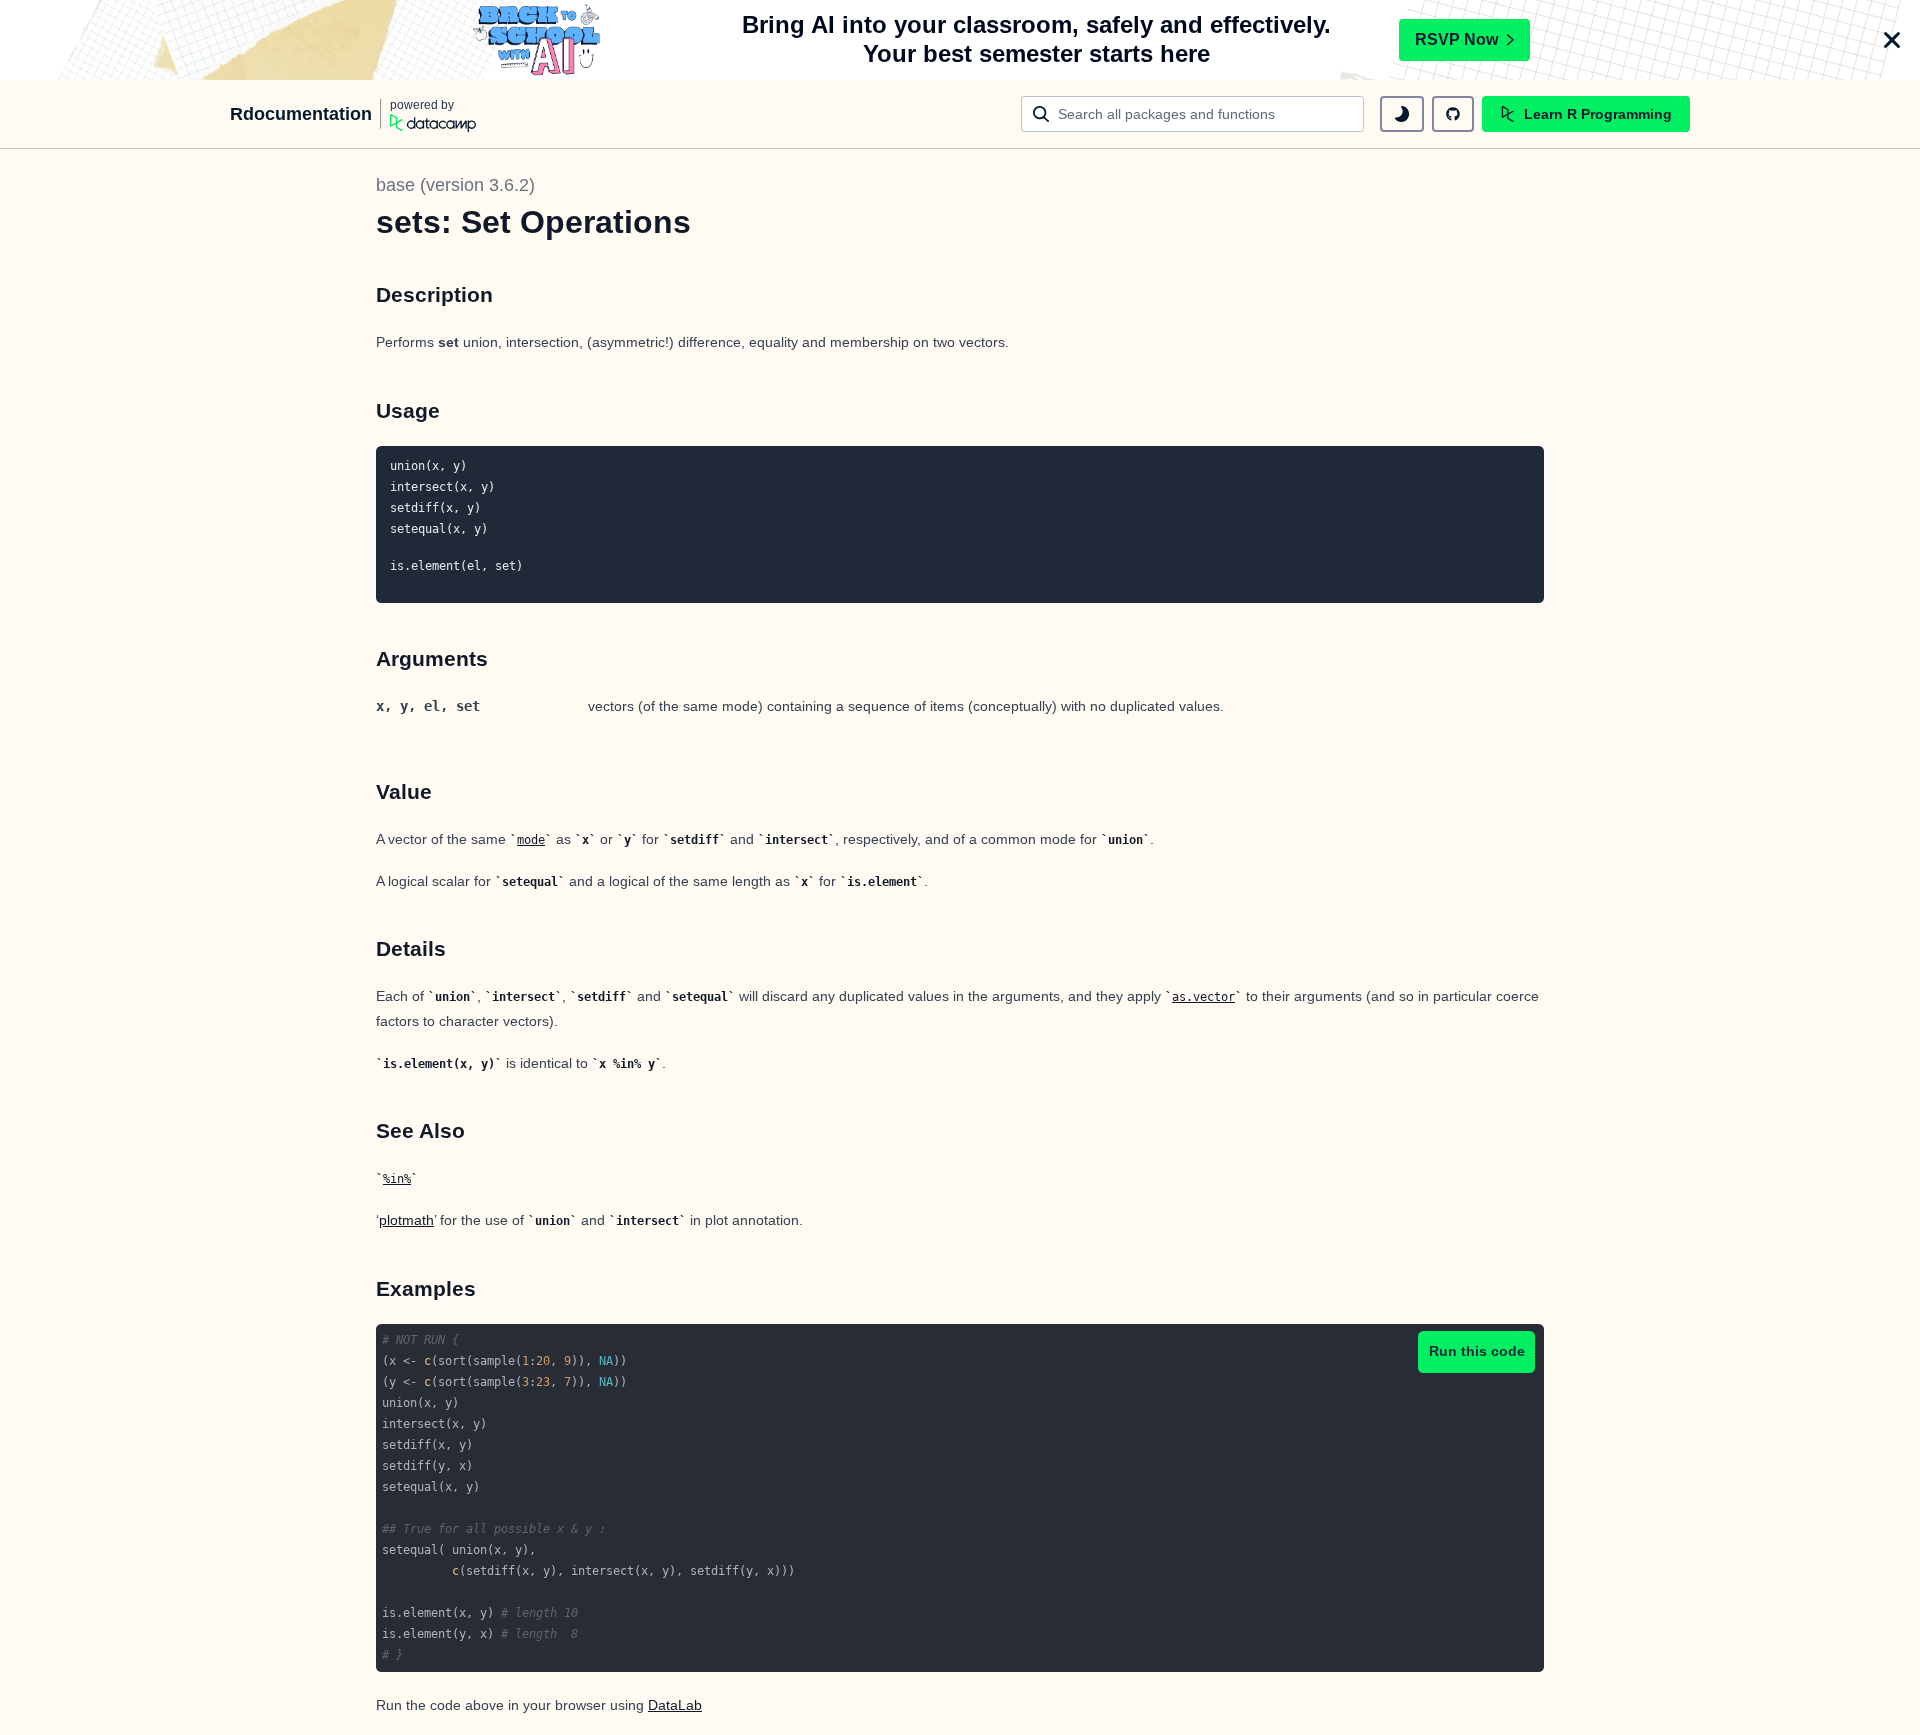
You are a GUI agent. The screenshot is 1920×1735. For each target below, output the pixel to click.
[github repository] (1453, 114)
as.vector (1203, 997)
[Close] (1892, 40)
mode (531, 840)
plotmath (406, 1220)
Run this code (1477, 1351)
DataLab (675, 1705)
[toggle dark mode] (1402, 114)
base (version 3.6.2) (455, 185)
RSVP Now (1456, 39)
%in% (397, 1179)
